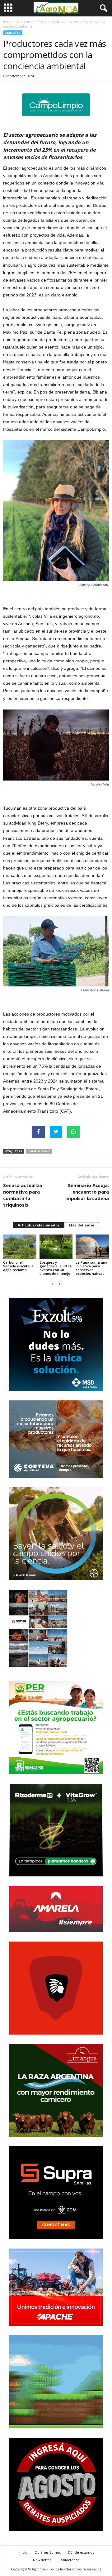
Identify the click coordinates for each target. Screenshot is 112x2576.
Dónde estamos (81, 2552)
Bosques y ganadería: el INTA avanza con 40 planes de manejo (56, 1268)
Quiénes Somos (48, 2552)
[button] (102, 8)
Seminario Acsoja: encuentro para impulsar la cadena (87, 1192)
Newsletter (42, 2560)
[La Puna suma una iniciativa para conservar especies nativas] (92, 1247)
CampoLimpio (39, 1151)
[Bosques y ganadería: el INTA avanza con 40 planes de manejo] (56, 1247)
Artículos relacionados (39, 1225)
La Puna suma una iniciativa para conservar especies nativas (91, 1268)
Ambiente (24, 22)
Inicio (7, 22)
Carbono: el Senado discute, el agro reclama (19, 1266)
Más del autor (82, 1225)
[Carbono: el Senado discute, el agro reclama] (20, 1247)
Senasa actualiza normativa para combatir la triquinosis (23, 1195)
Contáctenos (69, 2560)
